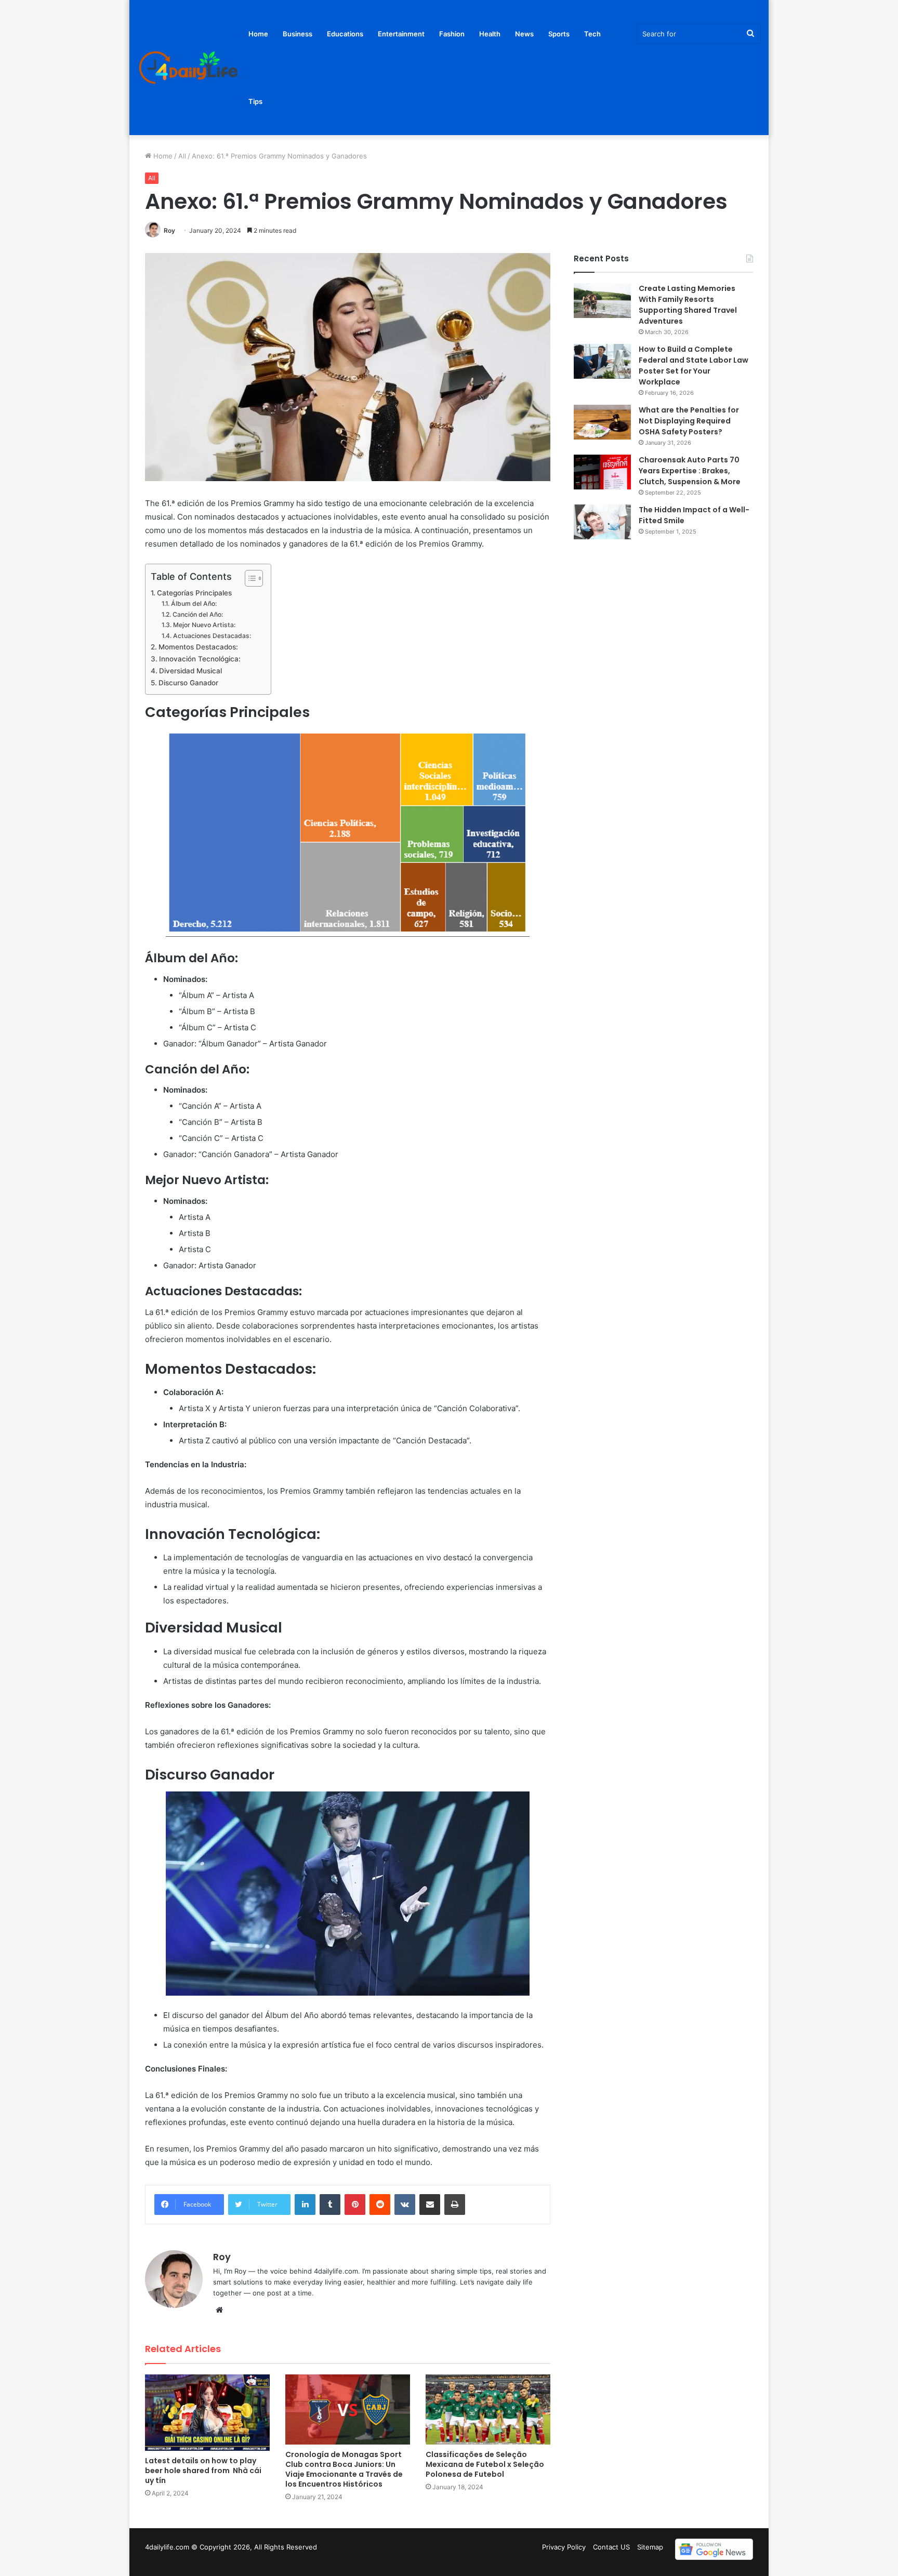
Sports (559, 34)
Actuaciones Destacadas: (212, 636)
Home (258, 34)
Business (298, 34)
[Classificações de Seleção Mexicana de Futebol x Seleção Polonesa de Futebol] (488, 2409)
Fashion (452, 34)
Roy (169, 230)
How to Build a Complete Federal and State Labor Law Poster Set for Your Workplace (694, 366)
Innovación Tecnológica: (200, 659)
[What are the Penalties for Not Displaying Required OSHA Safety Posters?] (602, 422)
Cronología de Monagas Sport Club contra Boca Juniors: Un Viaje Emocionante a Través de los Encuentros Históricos (344, 2469)
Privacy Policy (564, 2547)
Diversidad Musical (190, 671)
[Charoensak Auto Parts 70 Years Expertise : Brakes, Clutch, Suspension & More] (602, 472)
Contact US (611, 2547)
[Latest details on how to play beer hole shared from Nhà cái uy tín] (207, 2413)
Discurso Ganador (188, 683)
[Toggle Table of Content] (249, 578)
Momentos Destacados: (198, 647)
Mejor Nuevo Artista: (204, 625)
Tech (592, 34)
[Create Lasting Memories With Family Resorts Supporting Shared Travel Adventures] (602, 301)
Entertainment (401, 34)
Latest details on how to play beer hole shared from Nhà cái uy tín (203, 2471)
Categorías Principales (194, 593)
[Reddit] (380, 2205)
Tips (255, 101)
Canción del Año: (197, 614)
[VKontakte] (405, 2205)
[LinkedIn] (305, 2205)
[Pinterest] (355, 2205)
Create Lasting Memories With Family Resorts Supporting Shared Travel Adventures (688, 305)
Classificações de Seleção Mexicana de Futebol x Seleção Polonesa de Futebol (485, 2464)
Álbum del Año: (194, 603)
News (524, 34)
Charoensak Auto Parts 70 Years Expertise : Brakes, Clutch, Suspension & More (690, 471)
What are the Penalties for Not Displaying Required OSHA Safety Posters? (689, 421)
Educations (345, 34)
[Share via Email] (430, 2205)
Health (490, 34)
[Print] (455, 2205)
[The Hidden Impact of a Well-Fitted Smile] (602, 522)
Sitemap (650, 2547)
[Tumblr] (330, 2205)
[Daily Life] (189, 68)
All (182, 156)
